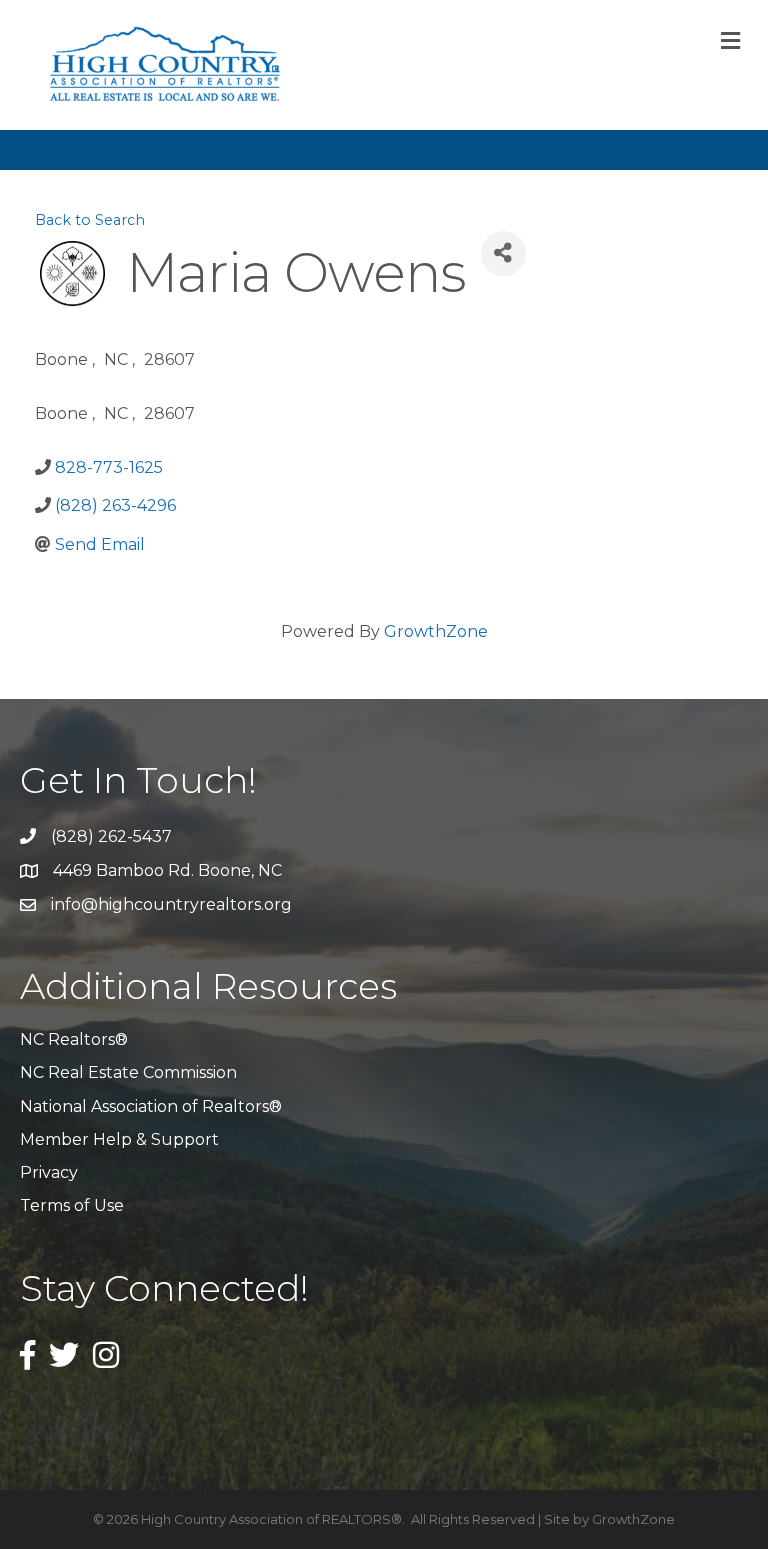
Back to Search (90, 220)
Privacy (49, 1172)
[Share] (503, 253)
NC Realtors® (74, 1039)
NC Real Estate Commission (128, 1072)
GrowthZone (436, 631)
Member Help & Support (119, 1139)
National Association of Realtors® (151, 1106)
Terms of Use (72, 1205)
